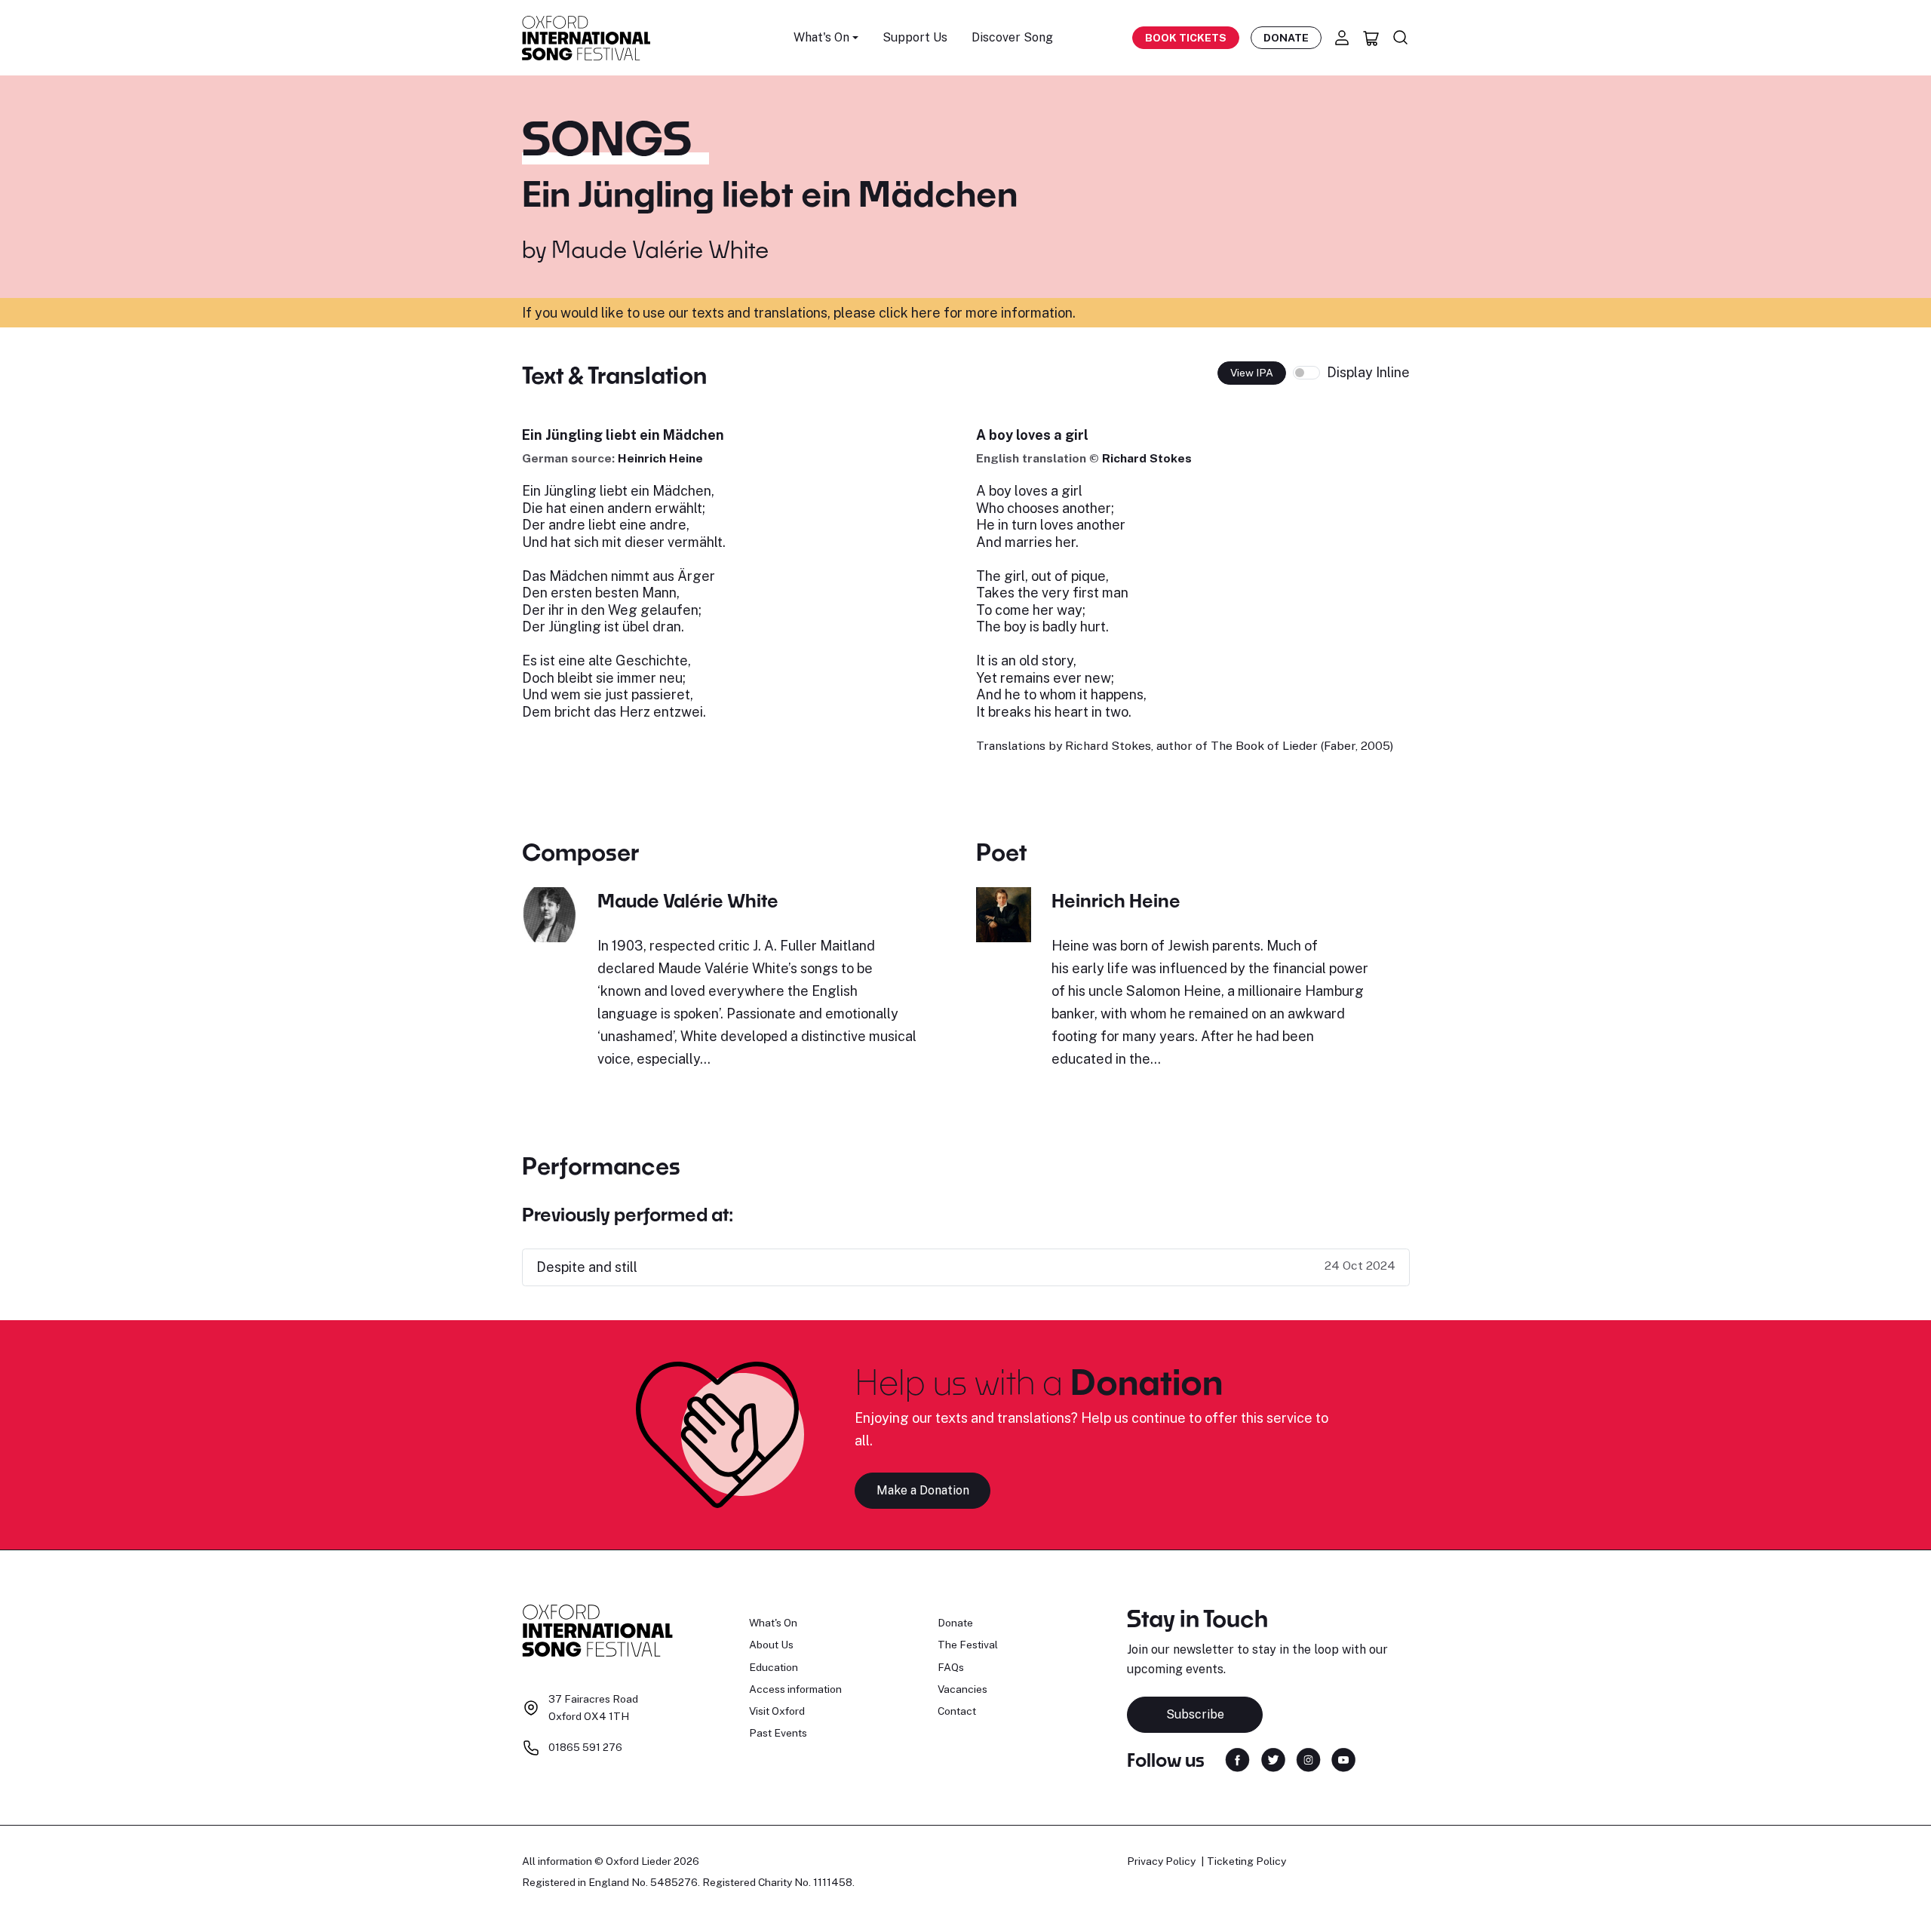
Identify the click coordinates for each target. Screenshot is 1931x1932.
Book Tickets (1186, 38)
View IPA (1252, 373)
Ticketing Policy (1246, 1861)
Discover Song (1012, 37)
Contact (957, 1711)
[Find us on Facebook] (1237, 1759)
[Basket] (1371, 38)
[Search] (1401, 38)
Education (774, 1667)
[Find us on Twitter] (1273, 1759)
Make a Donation (923, 1490)
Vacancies (962, 1689)
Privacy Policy (1161, 1861)
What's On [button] (821, 37)
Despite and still (587, 1267)
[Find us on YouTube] (1343, 1759)
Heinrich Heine (660, 458)
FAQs (951, 1667)
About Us (771, 1645)
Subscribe (1195, 1714)
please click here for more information (953, 313)
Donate (1286, 38)
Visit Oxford (777, 1711)
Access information (795, 1689)
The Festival (968, 1645)
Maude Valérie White (660, 249)
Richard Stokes (1147, 458)
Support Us (915, 37)
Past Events (778, 1733)
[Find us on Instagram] (1308, 1759)
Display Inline (1368, 372)
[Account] (1342, 38)
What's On (773, 1623)
